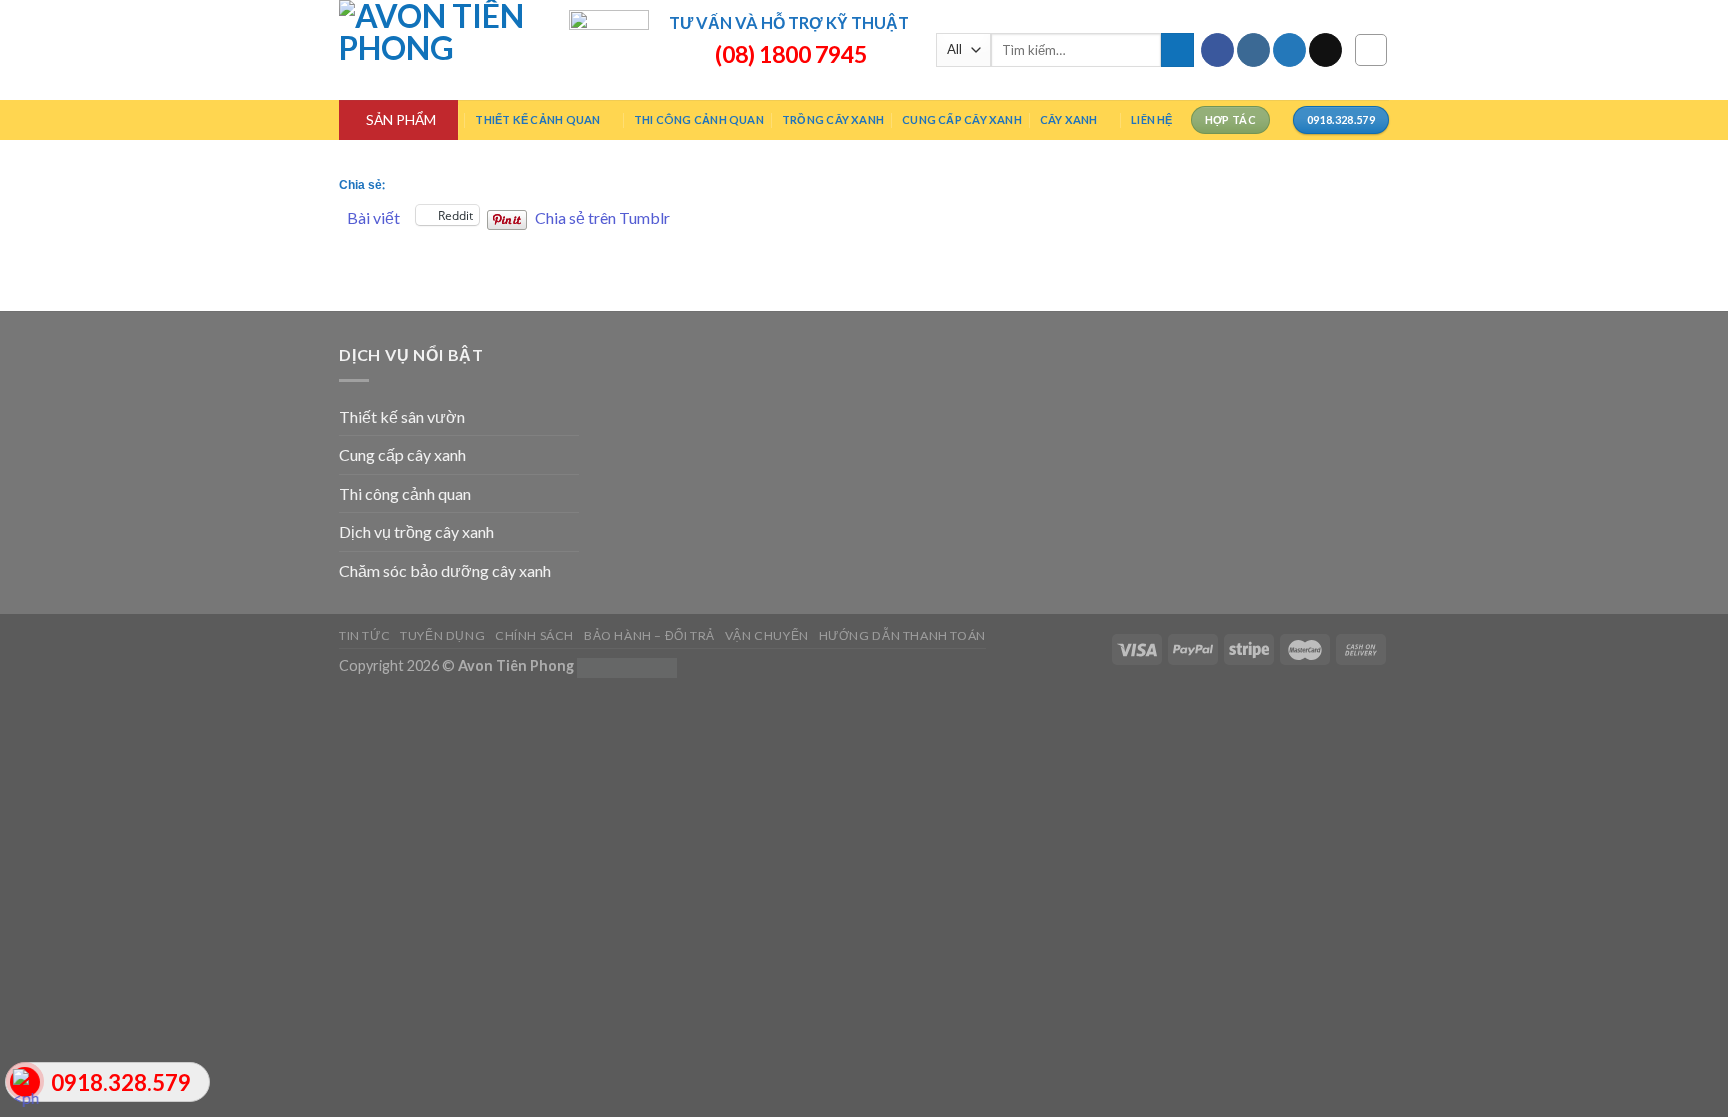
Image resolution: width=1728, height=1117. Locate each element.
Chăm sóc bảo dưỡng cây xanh (445, 570)
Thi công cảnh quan (699, 119)
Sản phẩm (401, 119)
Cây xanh (1069, 119)
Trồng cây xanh (833, 119)
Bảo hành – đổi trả (649, 635)
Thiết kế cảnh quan (537, 119)
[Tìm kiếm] (1177, 50)
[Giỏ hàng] (1371, 50)
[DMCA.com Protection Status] (627, 665)
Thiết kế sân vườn (402, 416)
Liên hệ (1152, 119)
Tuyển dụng (442, 635)
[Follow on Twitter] (1289, 50)
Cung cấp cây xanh (962, 119)
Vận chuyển (767, 635)
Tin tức (364, 635)
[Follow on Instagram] (1253, 50)
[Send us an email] (1325, 50)
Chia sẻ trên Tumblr (602, 215)
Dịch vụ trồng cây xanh (416, 531)
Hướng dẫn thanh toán (902, 635)
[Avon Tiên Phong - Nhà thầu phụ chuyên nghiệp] (439, 50)
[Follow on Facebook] (1217, 50)
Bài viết (373, 215)
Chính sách (534, 635)
